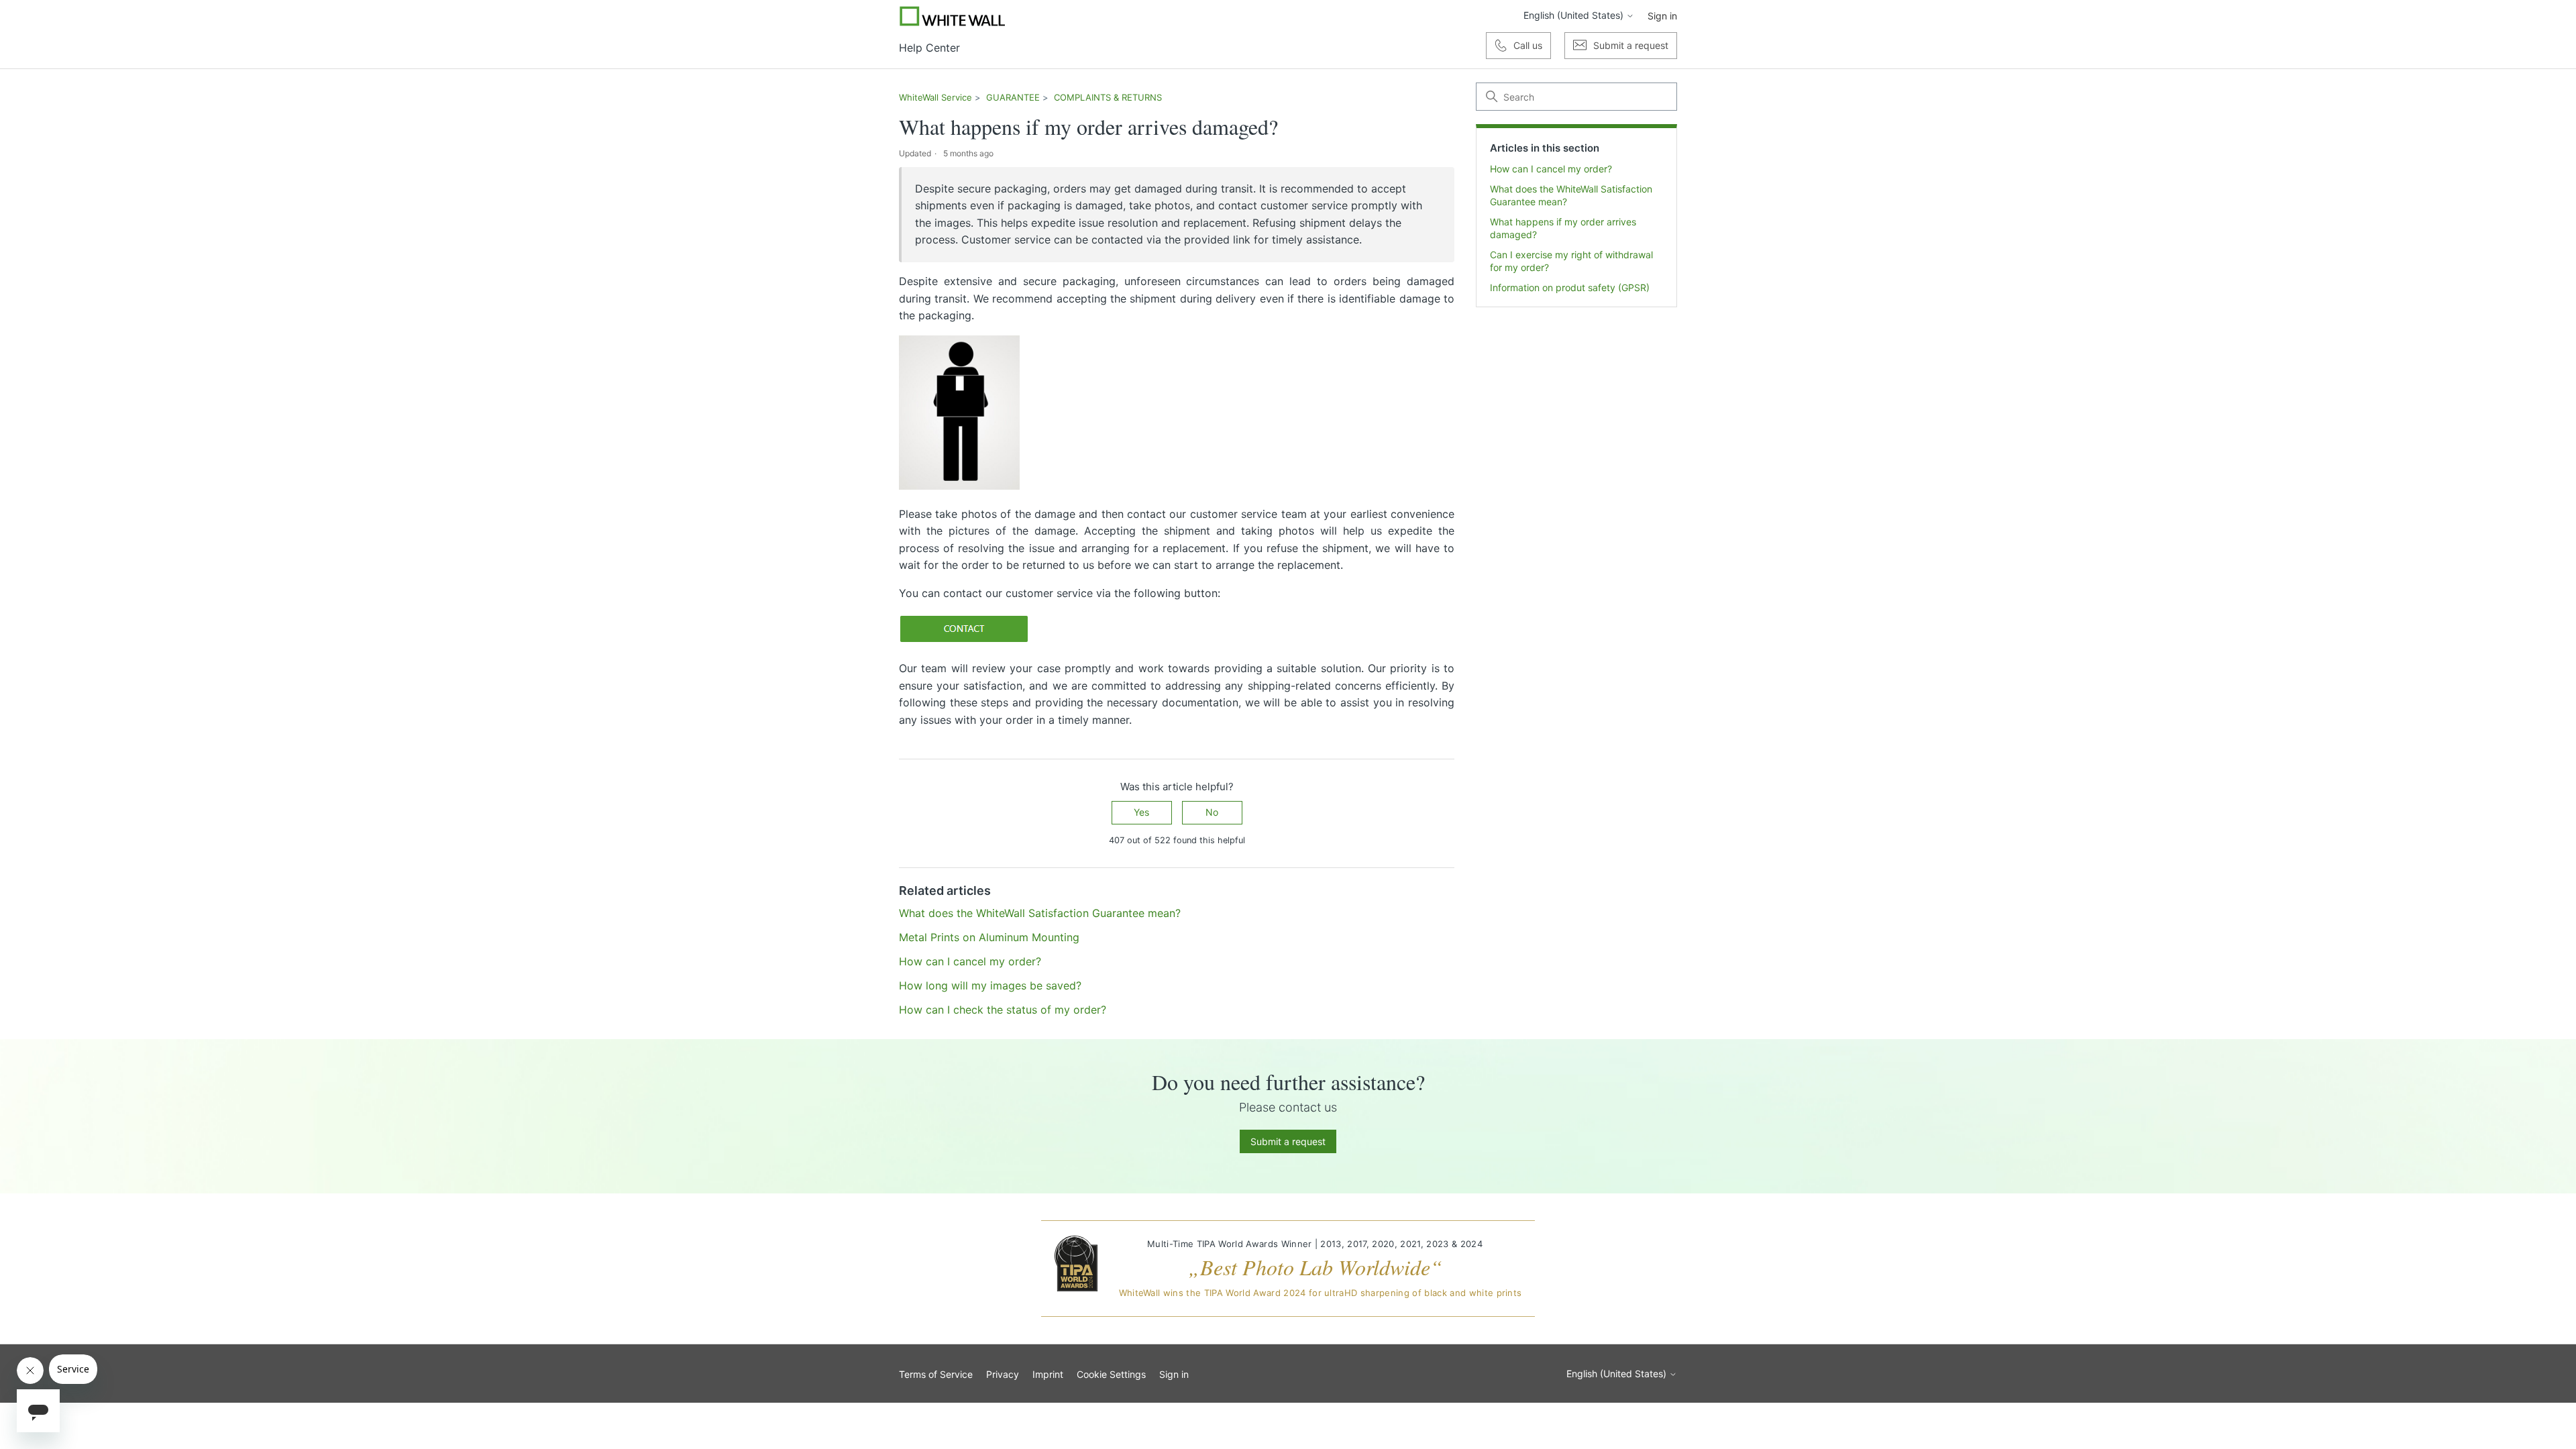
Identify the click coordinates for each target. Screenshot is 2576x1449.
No (1212, 812)
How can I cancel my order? (1551, 169)
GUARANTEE (1013, 97)
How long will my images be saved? (990, 985)
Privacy (1003, 1374)
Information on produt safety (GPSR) (1570, 287)
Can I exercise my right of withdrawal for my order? (1571, 261)
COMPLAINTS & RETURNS (1108, 97)
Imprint (1048, 1374)
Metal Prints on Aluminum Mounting (989, 937)
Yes (1141, 812)
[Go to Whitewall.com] (953, 16)
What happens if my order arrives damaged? (1563, 228)
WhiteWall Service (935, 97)
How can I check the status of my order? (1003, 1010)
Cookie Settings (1111, 1374)
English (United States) (1575, 15)
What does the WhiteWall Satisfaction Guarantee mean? (1571, 195)
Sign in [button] (1662, 16)
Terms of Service (936, 1374)
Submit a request (1288, 1141)
